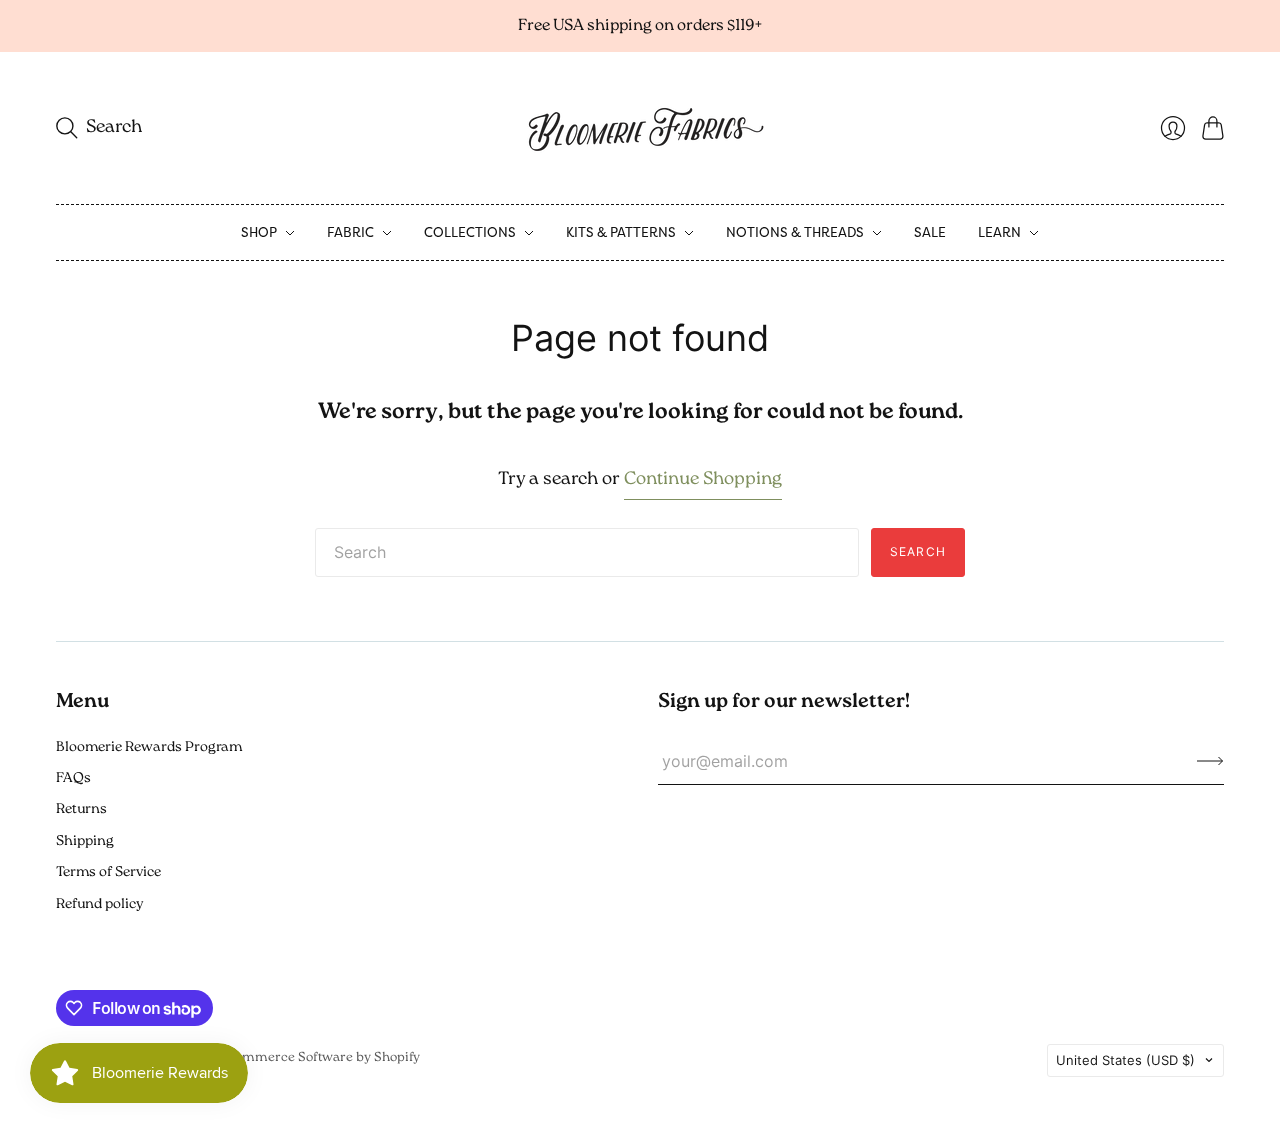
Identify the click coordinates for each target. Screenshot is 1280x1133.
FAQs (73, 778)
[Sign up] (1210, 761)
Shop (259, 232)
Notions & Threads (795, 232)
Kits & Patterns (621, 232)
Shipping (85, 841)
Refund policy (99, 904)
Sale (930, 232)
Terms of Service (108, 872)
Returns (81, 809)
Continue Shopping (703, 480)
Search (918, 551)
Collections (470, 232)
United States (1125, 1060)
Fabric (350, 232)
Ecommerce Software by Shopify (320, 1057)
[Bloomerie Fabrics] (640, 128)
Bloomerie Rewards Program (149, 747)
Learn (999, 232)
